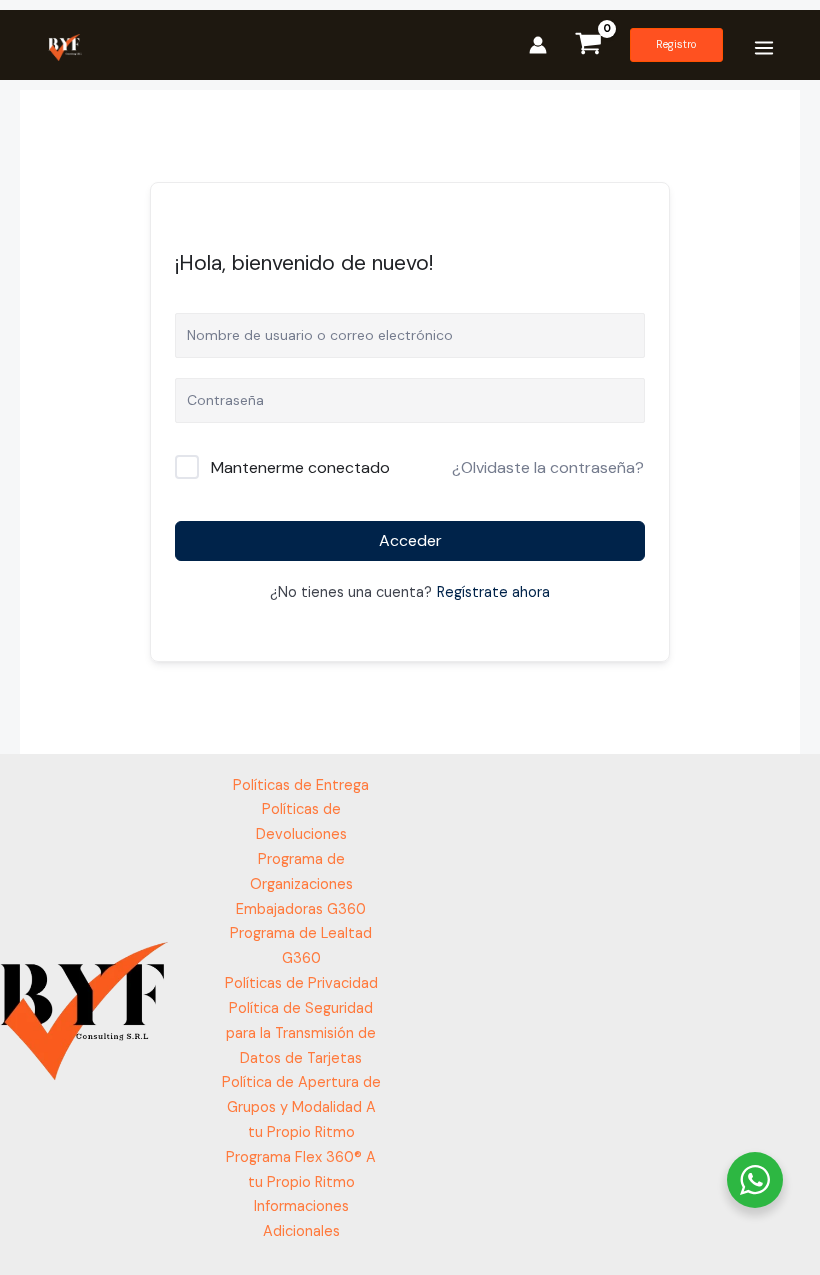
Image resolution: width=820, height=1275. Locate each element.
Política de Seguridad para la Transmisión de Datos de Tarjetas (301, 1033)
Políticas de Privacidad (301, 983)
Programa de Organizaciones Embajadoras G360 (301, 884)
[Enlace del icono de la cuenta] (538, 45)
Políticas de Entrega (301, 785)
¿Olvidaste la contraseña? (548, 467)
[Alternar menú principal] (764, 47)
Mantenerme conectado (300, 467)
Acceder (410, 540)
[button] (676, 45)
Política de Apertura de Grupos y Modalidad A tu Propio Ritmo (301, 1107)
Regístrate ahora (493, 592)
